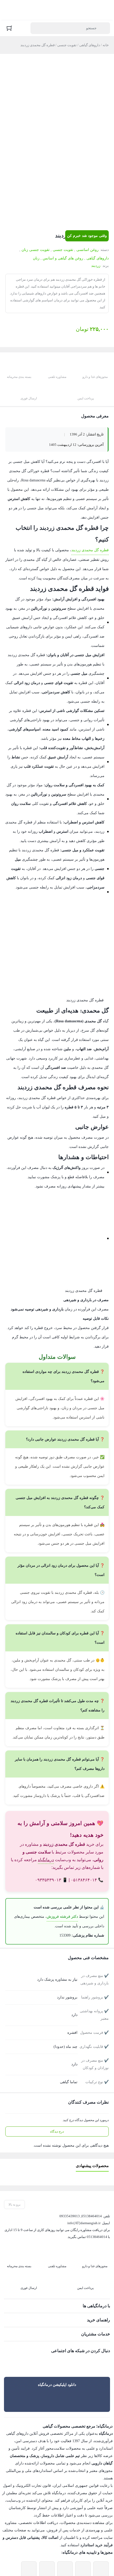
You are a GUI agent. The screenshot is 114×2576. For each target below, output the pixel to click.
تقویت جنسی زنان (38, 250)
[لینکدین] (84, 2313)
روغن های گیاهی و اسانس (64, 258)
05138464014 (92, 2167)
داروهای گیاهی (89, 45)
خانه (106, 45)
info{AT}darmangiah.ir (83, 2174)
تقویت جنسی (65, 45)
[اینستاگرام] (95, 2313)
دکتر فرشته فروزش (65, 1868)
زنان (38, 258)
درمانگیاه (46, 1811)
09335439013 (70, 2167)
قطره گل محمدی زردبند (91, 538)
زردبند (96, 266)
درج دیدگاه (57, 2082)
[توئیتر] (106, 2313)
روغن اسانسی (89, 250)
